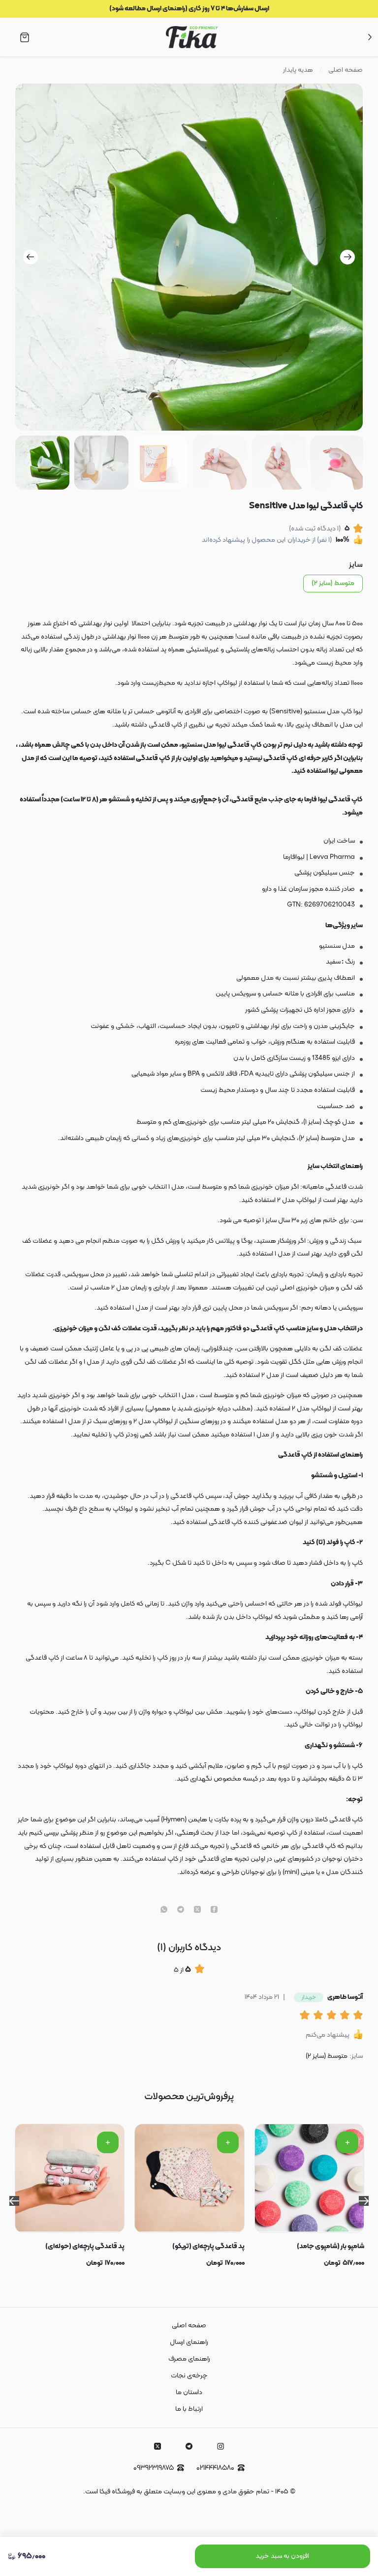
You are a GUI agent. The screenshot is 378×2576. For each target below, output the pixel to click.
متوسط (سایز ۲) (333, 583)
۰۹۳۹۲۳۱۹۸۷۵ (154, 2468)
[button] (306, 2016)
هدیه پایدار (298, 70)
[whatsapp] (164, 1910)
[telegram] (181, 1910)
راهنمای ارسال (189, 2342)
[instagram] (220, 2446)
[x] (157, 2446)
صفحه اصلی (346, 70)
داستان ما (189, 2392)
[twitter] (197, 1910)
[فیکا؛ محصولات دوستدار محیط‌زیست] (192, 37)
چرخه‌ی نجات (189, 2376)
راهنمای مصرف (189, 2359)
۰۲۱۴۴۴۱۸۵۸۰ (215, 2468)
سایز (356, 565)
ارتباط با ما (189, 2409)
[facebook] (214, 1910)
